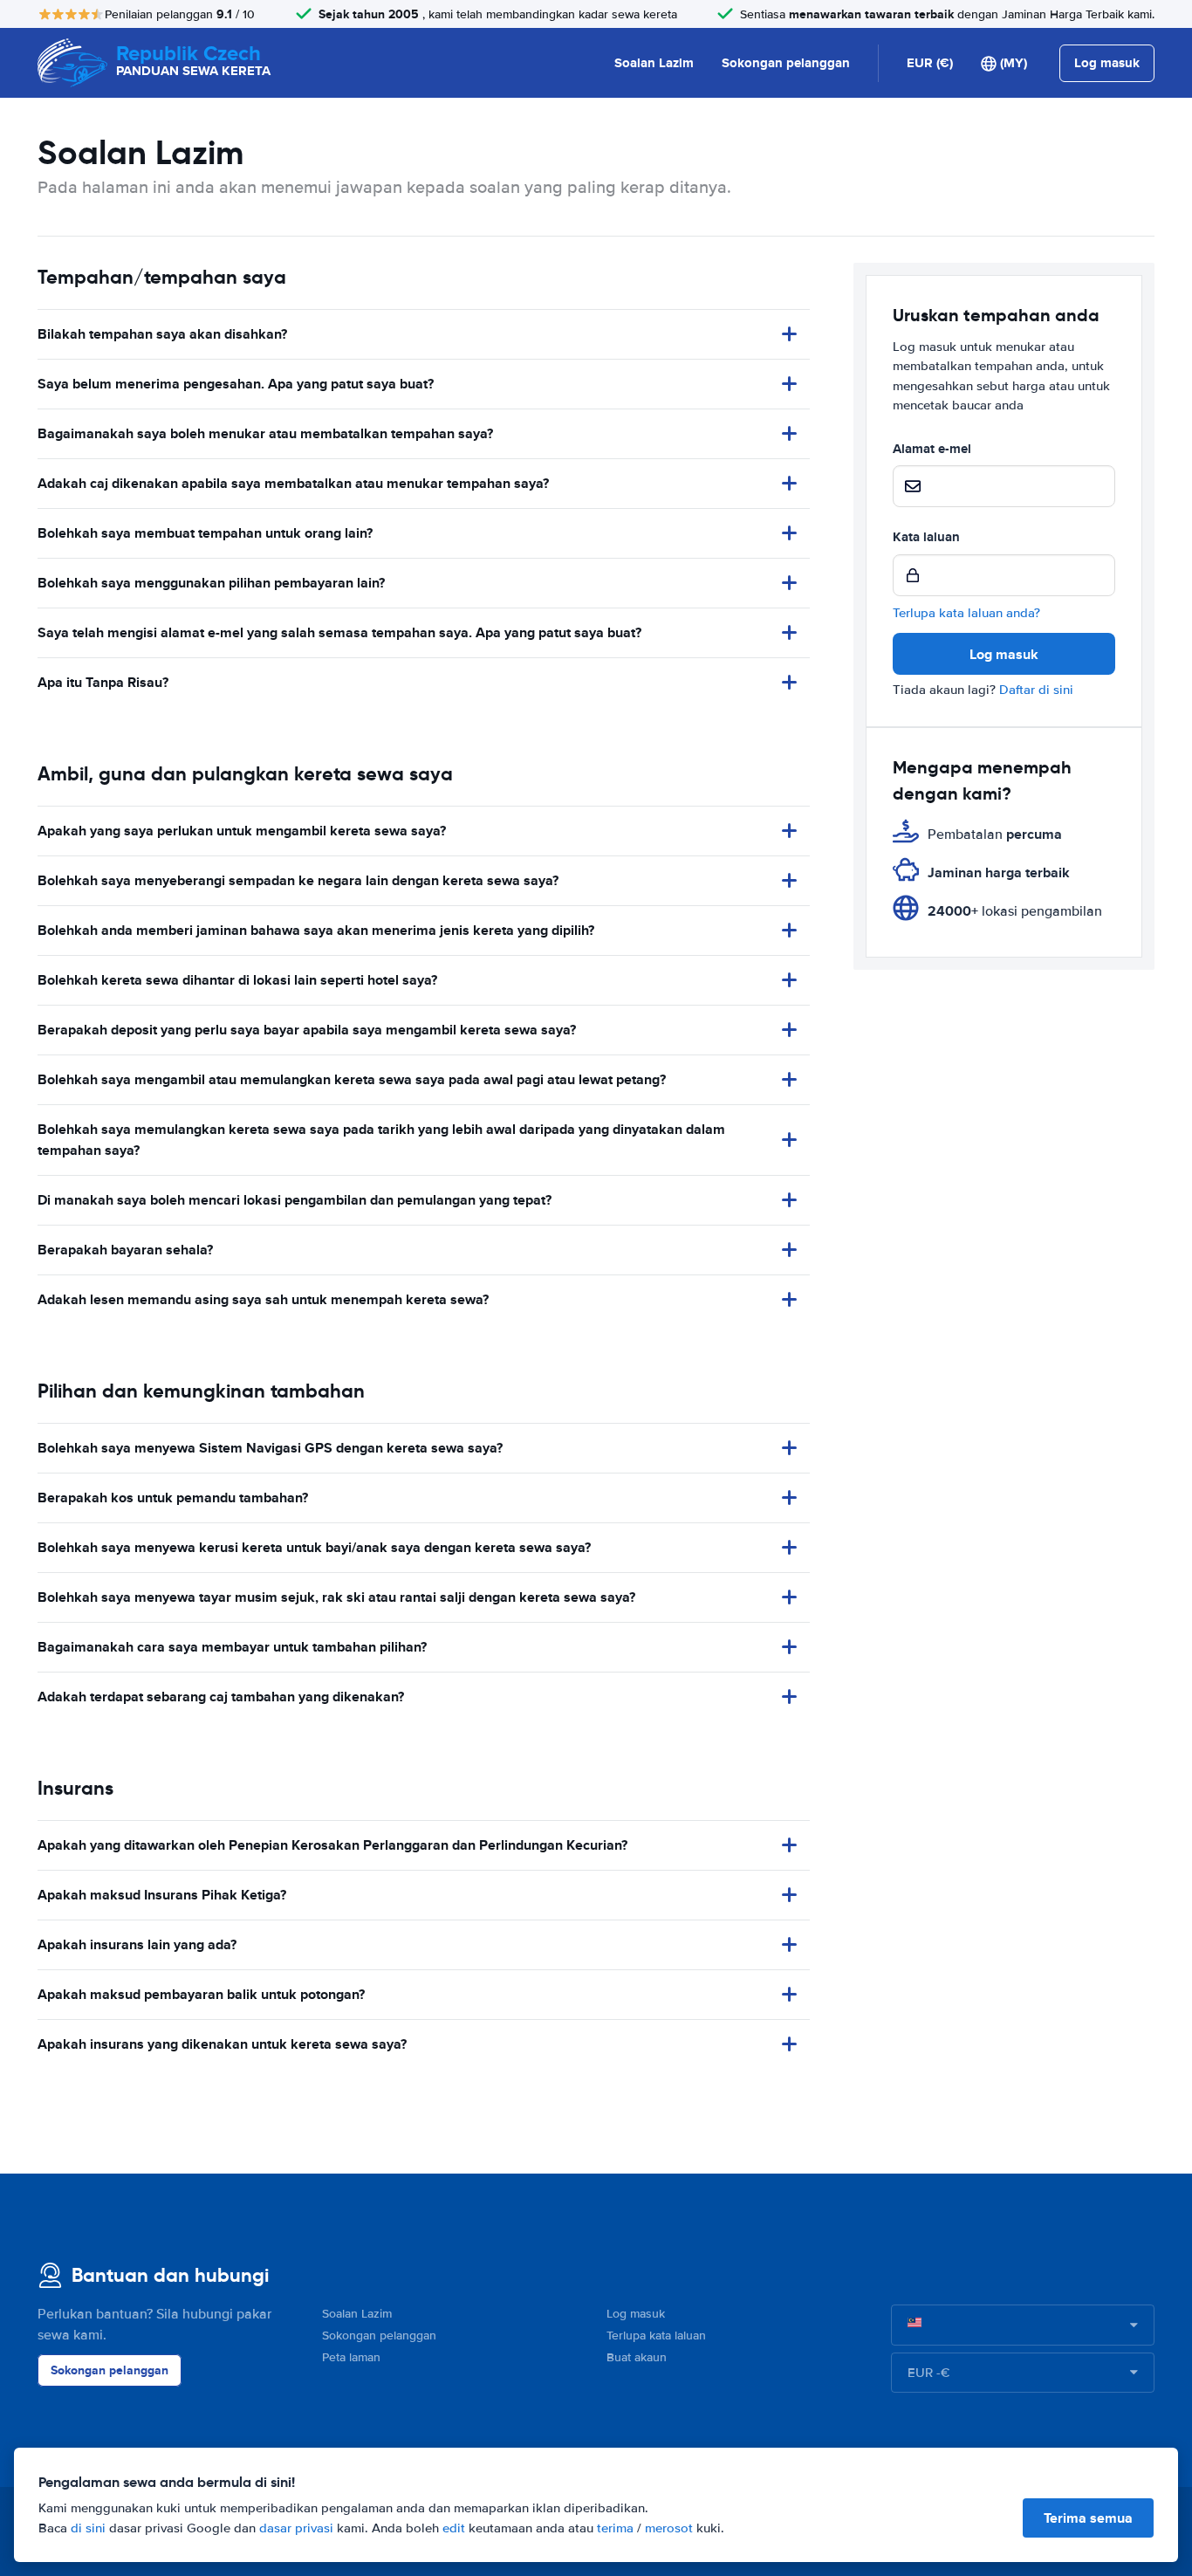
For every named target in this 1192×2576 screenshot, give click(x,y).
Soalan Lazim (654, 63)
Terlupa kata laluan (656, 2336)
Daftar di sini (1036, 690)
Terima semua (1088, 2518)
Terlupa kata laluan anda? (966, 613)
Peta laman (351, 2357)
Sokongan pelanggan (786, 63)
